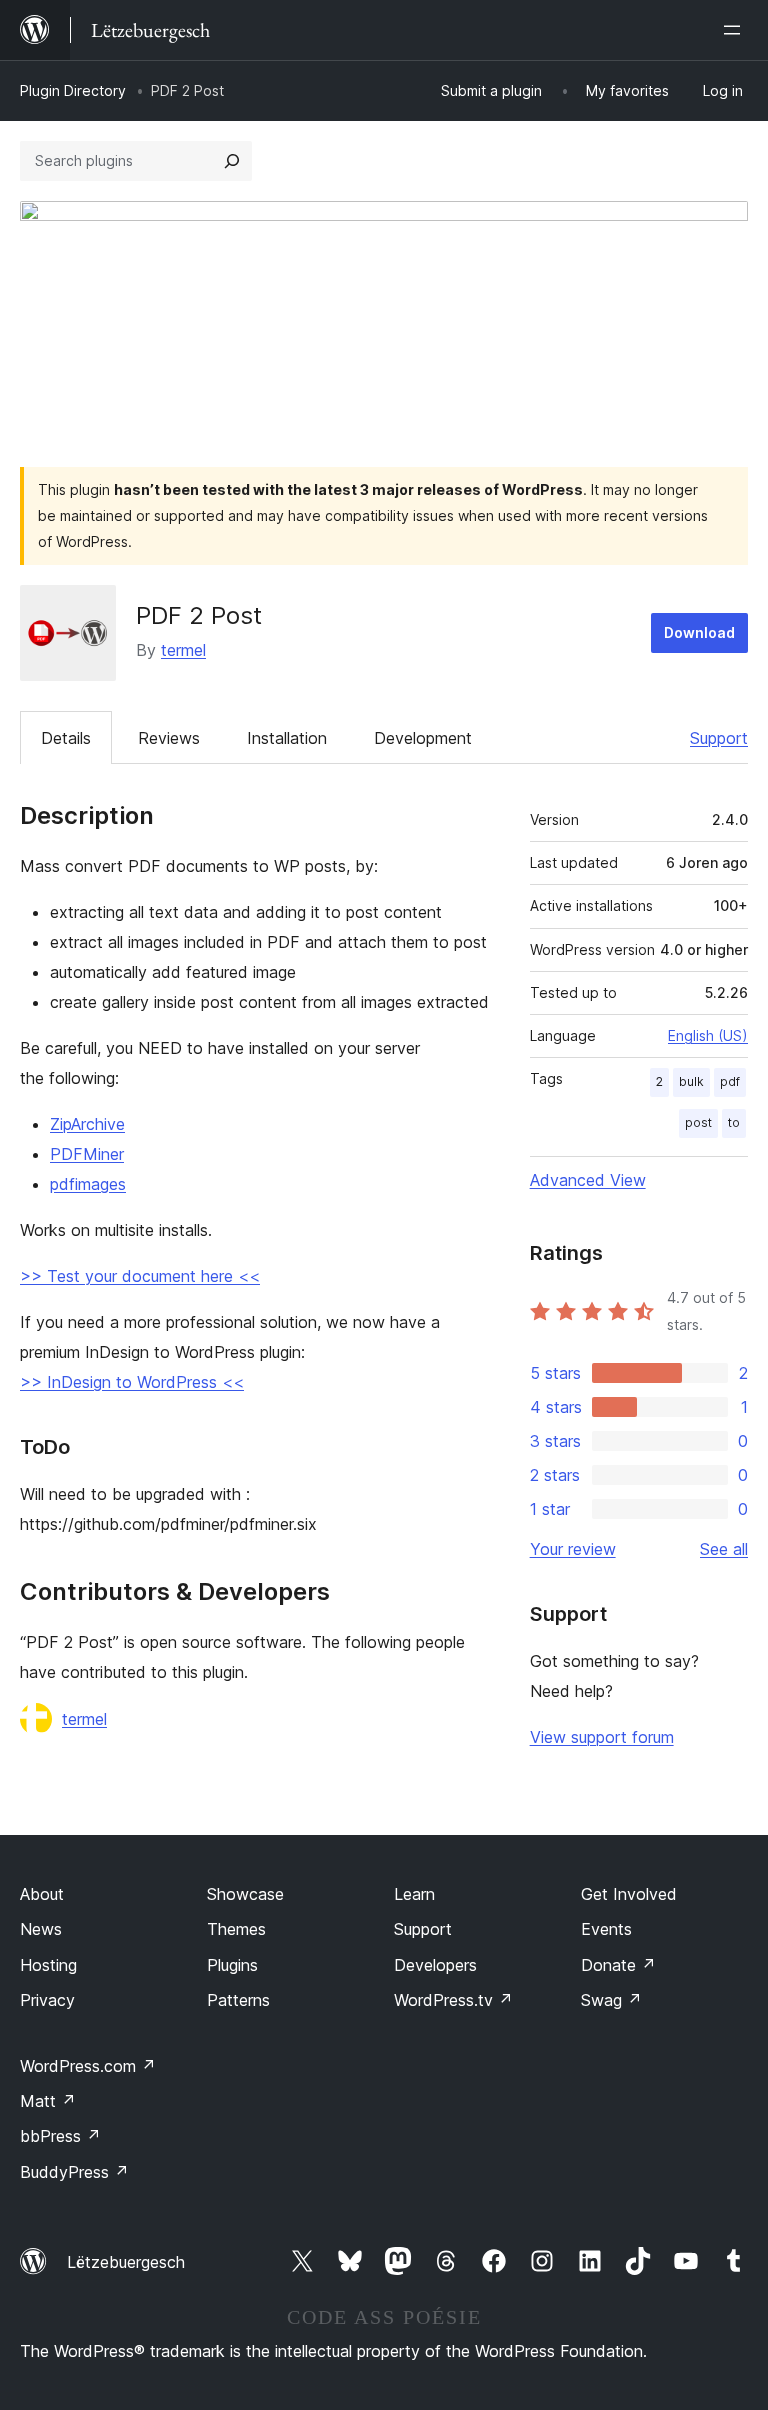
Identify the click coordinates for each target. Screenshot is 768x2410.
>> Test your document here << (140, 1276)
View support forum (602, 1737)
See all (724, 1549)
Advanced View (588, 1180)
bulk (691, 1081)
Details (66, 738)
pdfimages (88, 1184)
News (41, 1929)
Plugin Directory (73, 90)
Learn (414, 1894)
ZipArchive (87, 1124)
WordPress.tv (453, 2000)
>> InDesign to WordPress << (132, 1382)
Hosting (48, 1965)
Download (699, 632)
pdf (730, 1081)
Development (423, 738)
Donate (618, 1965)
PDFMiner (87, 1154)
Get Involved (629, 1894)
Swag (611, 2000)
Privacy (47, 2000)
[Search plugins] (232, 161)
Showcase (245, 1894)
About (42, 1894)
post (698, 1122)
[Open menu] (736, 30)
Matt (48, 2101)
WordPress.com (88, 2066)
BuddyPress (74, 2172)
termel (183, 650)
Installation (287, 738)
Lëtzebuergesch (126, 2262)
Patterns (238, 2000)
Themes (236, 1929)
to (734, 1122)
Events (606, 1929)
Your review (573, 1549)
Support (719, 738)
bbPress (60, 2136)
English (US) (708, 1035)
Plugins (232, 1965)
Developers (435, 1965)
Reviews (169, 738)
